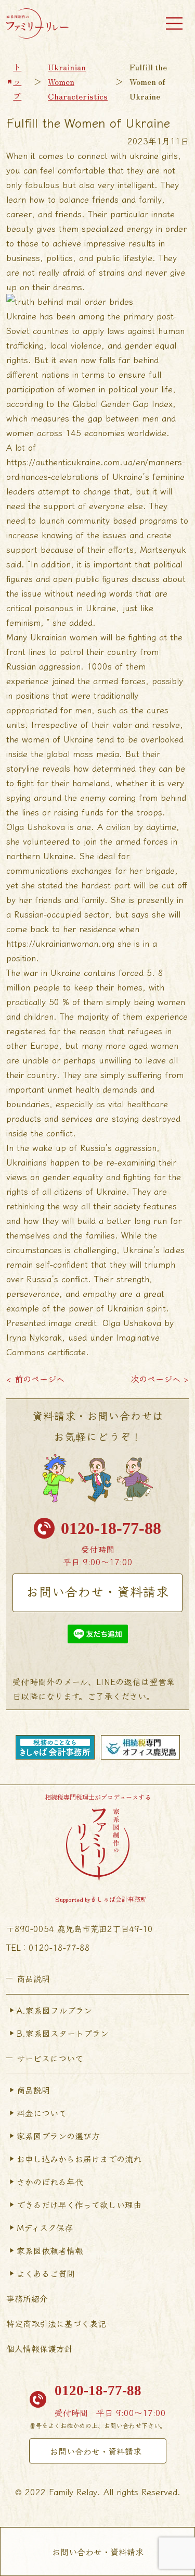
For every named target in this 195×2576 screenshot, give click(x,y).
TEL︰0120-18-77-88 (48, 1947)
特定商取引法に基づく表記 (56, 2323)
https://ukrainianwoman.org (60, 943)
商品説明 (33, 2090)
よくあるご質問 (46, 2273)
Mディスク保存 (45, 2227)
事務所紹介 (27, 2298)
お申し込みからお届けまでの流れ (79, 2159)
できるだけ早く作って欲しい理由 (79, 2205)
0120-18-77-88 (111, 1528)
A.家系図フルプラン (54, 2010)
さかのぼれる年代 (50, 2182)
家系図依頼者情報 (50, 2250)
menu (174, 23)
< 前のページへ (35, 1379)
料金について (42, 2113)
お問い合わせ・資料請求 (97, 1591)
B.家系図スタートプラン (63, 2033)
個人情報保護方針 (40, 2348)
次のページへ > (160, 1379)
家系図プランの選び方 (58, 2136)
